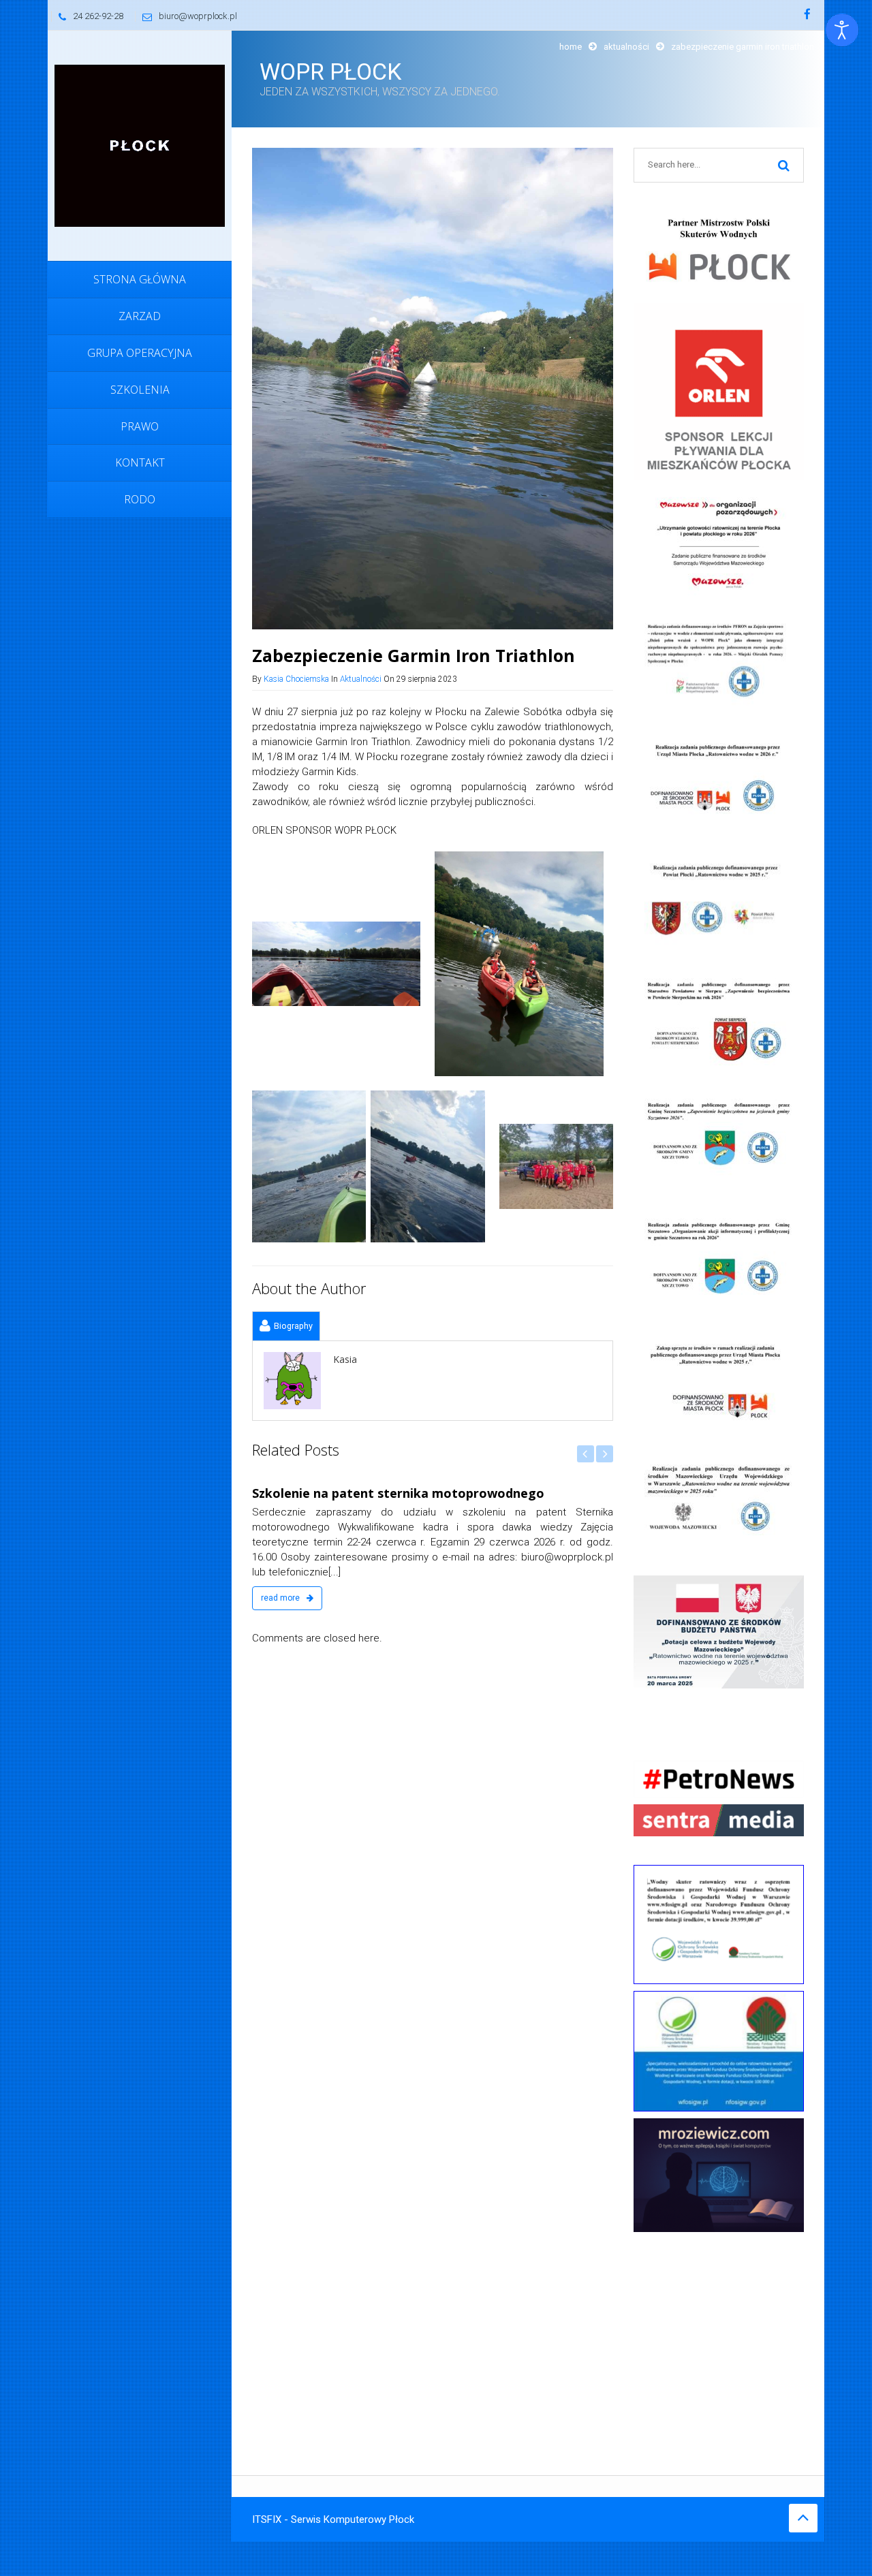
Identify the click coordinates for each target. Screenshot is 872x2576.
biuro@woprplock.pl (198, 16)
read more (281, 1598)
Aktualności (626, 47)
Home (571, 47)
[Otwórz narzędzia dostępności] (842, 30)
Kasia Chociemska (296, 679)
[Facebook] (807, 15)
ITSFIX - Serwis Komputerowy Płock (333, 2519)
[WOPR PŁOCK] (140, 145)
